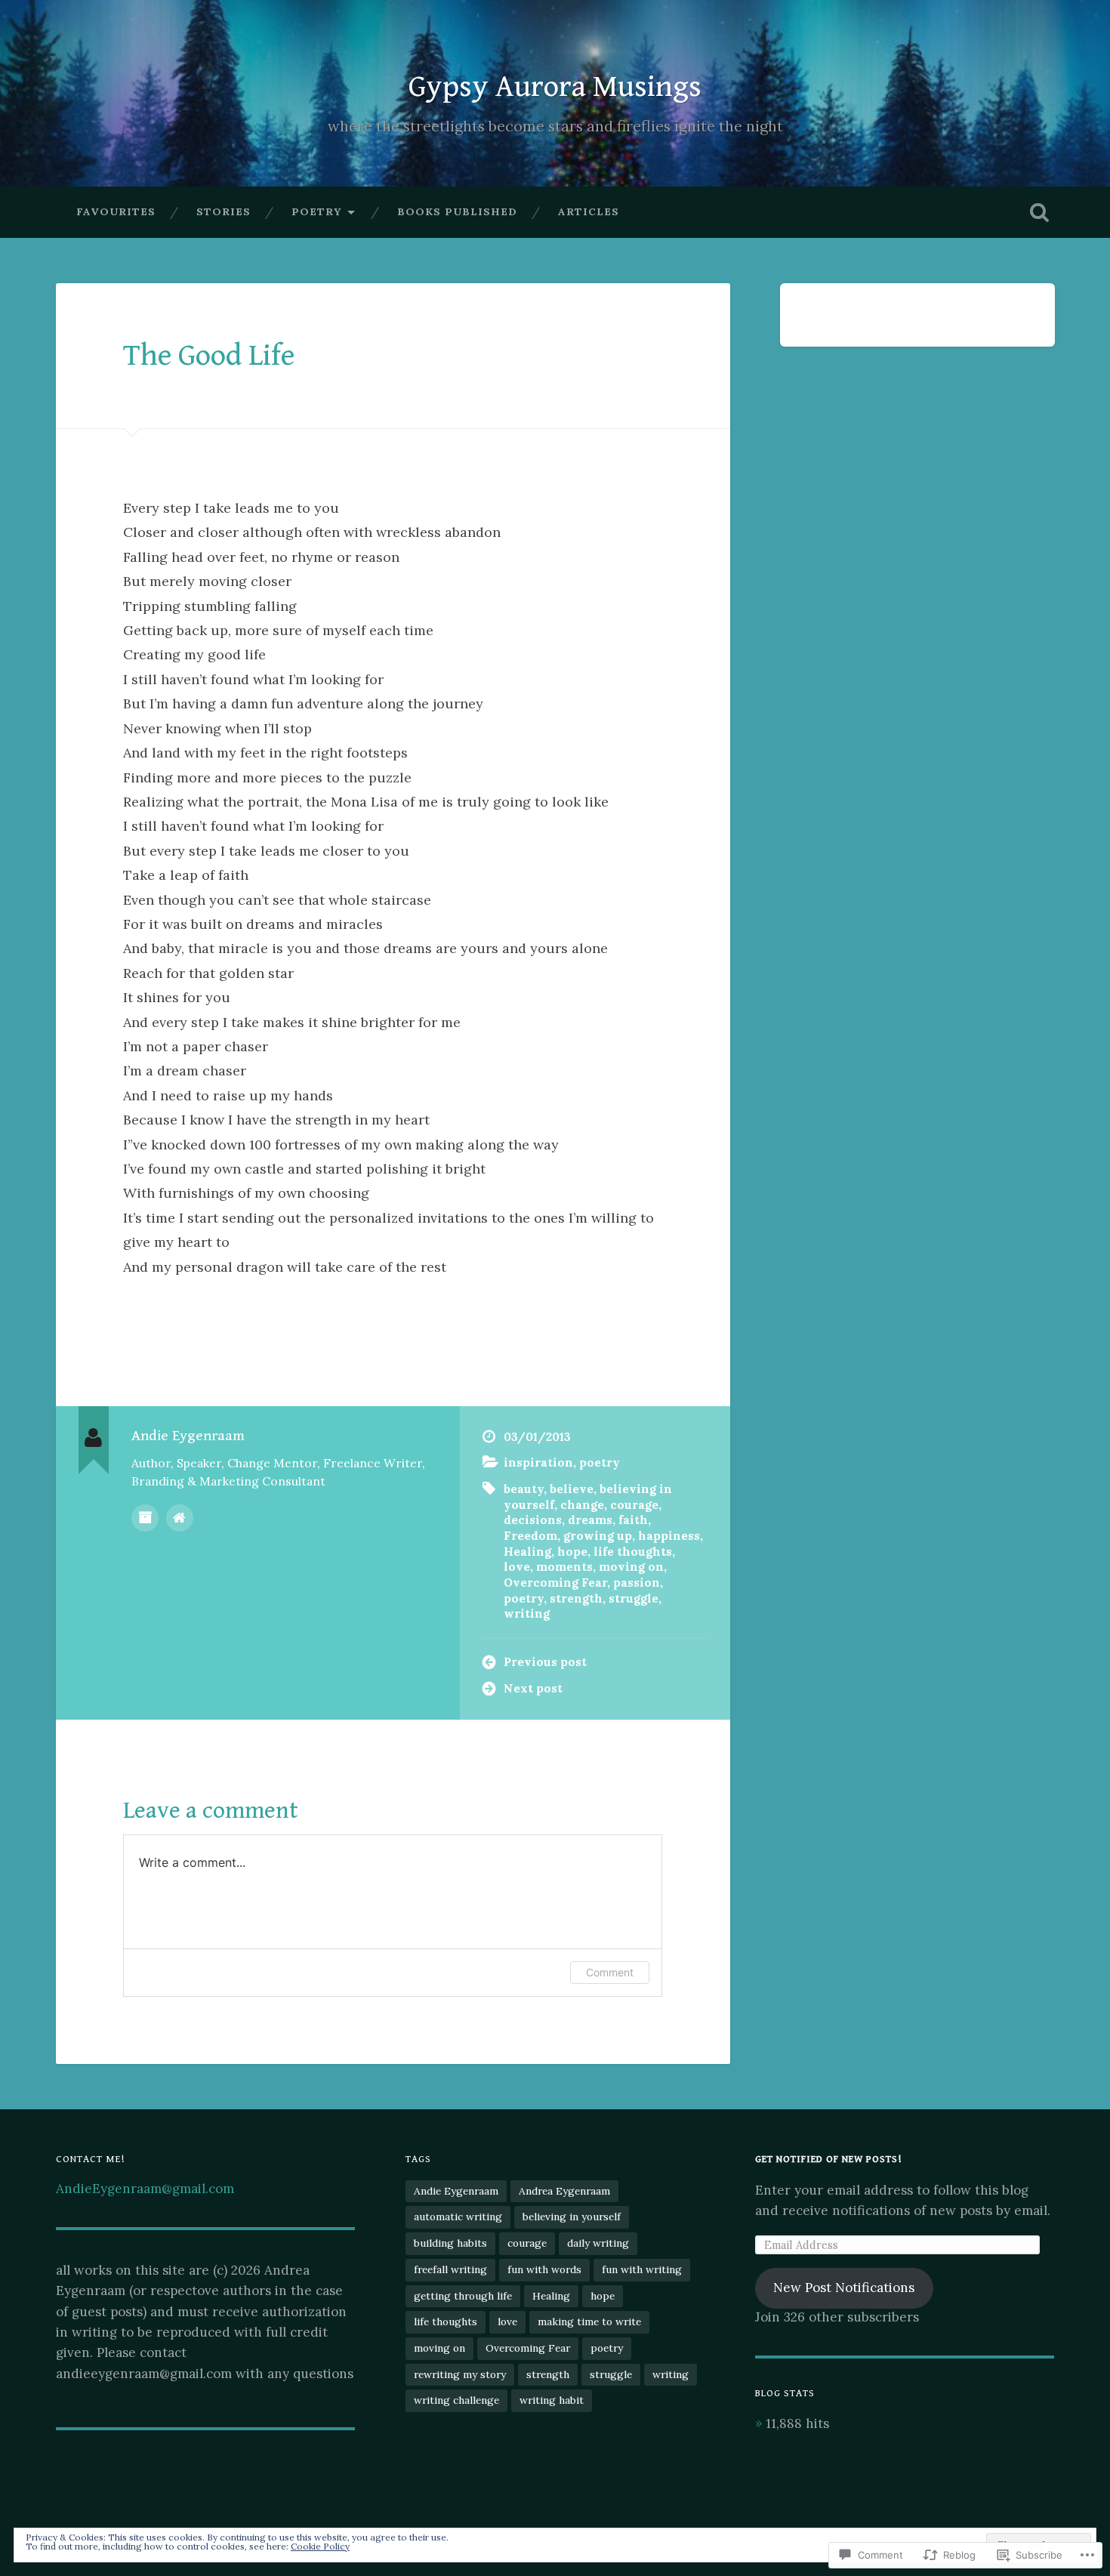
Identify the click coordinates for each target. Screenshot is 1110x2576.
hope (572, 1552)
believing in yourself (572, 2217)
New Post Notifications (844, 2288)
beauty (524, 1489)
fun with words (544, 2269)
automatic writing (458, 2217)
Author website (180, 1518)
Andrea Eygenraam (564, 2191)
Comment (610, 1972)
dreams (590, 1520)
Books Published (457, 211)
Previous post (545, 1662)
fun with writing (642, 2269)
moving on (631, 1567)
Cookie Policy (320, 2546)
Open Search (1040, 212)
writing (527, 1613)
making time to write (589, 2321)
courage (634, 1505)
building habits (450, 2243)
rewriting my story (460, 2374)
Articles (589, 211)
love (517, 1567)
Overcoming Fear (555, 1583)
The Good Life (209, 356)
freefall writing (450, 2269)
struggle (634, 1598)
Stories (224, 211)
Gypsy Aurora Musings (555, 87)
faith (633, 1520)
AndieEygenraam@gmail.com (145, 2189)
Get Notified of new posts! (828, 2159)
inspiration (538, 1462)
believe (572, 1489)
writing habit (552, 2400)
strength (576, 1598)
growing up (598, 1536)
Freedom (530, 1536)
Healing (527, 1552)
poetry (316, 211)
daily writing (598, 2243)
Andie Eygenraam (456, 2191)
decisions (533, 1520)
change (582, 1505)
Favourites (116, 211)
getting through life (463, 2296)
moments (564, 1567)
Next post (533, 1688)
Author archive (145, 1518)
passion (637, 1583)
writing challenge (456, 2400)
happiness (669, 1536)
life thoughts (633, 1552)
